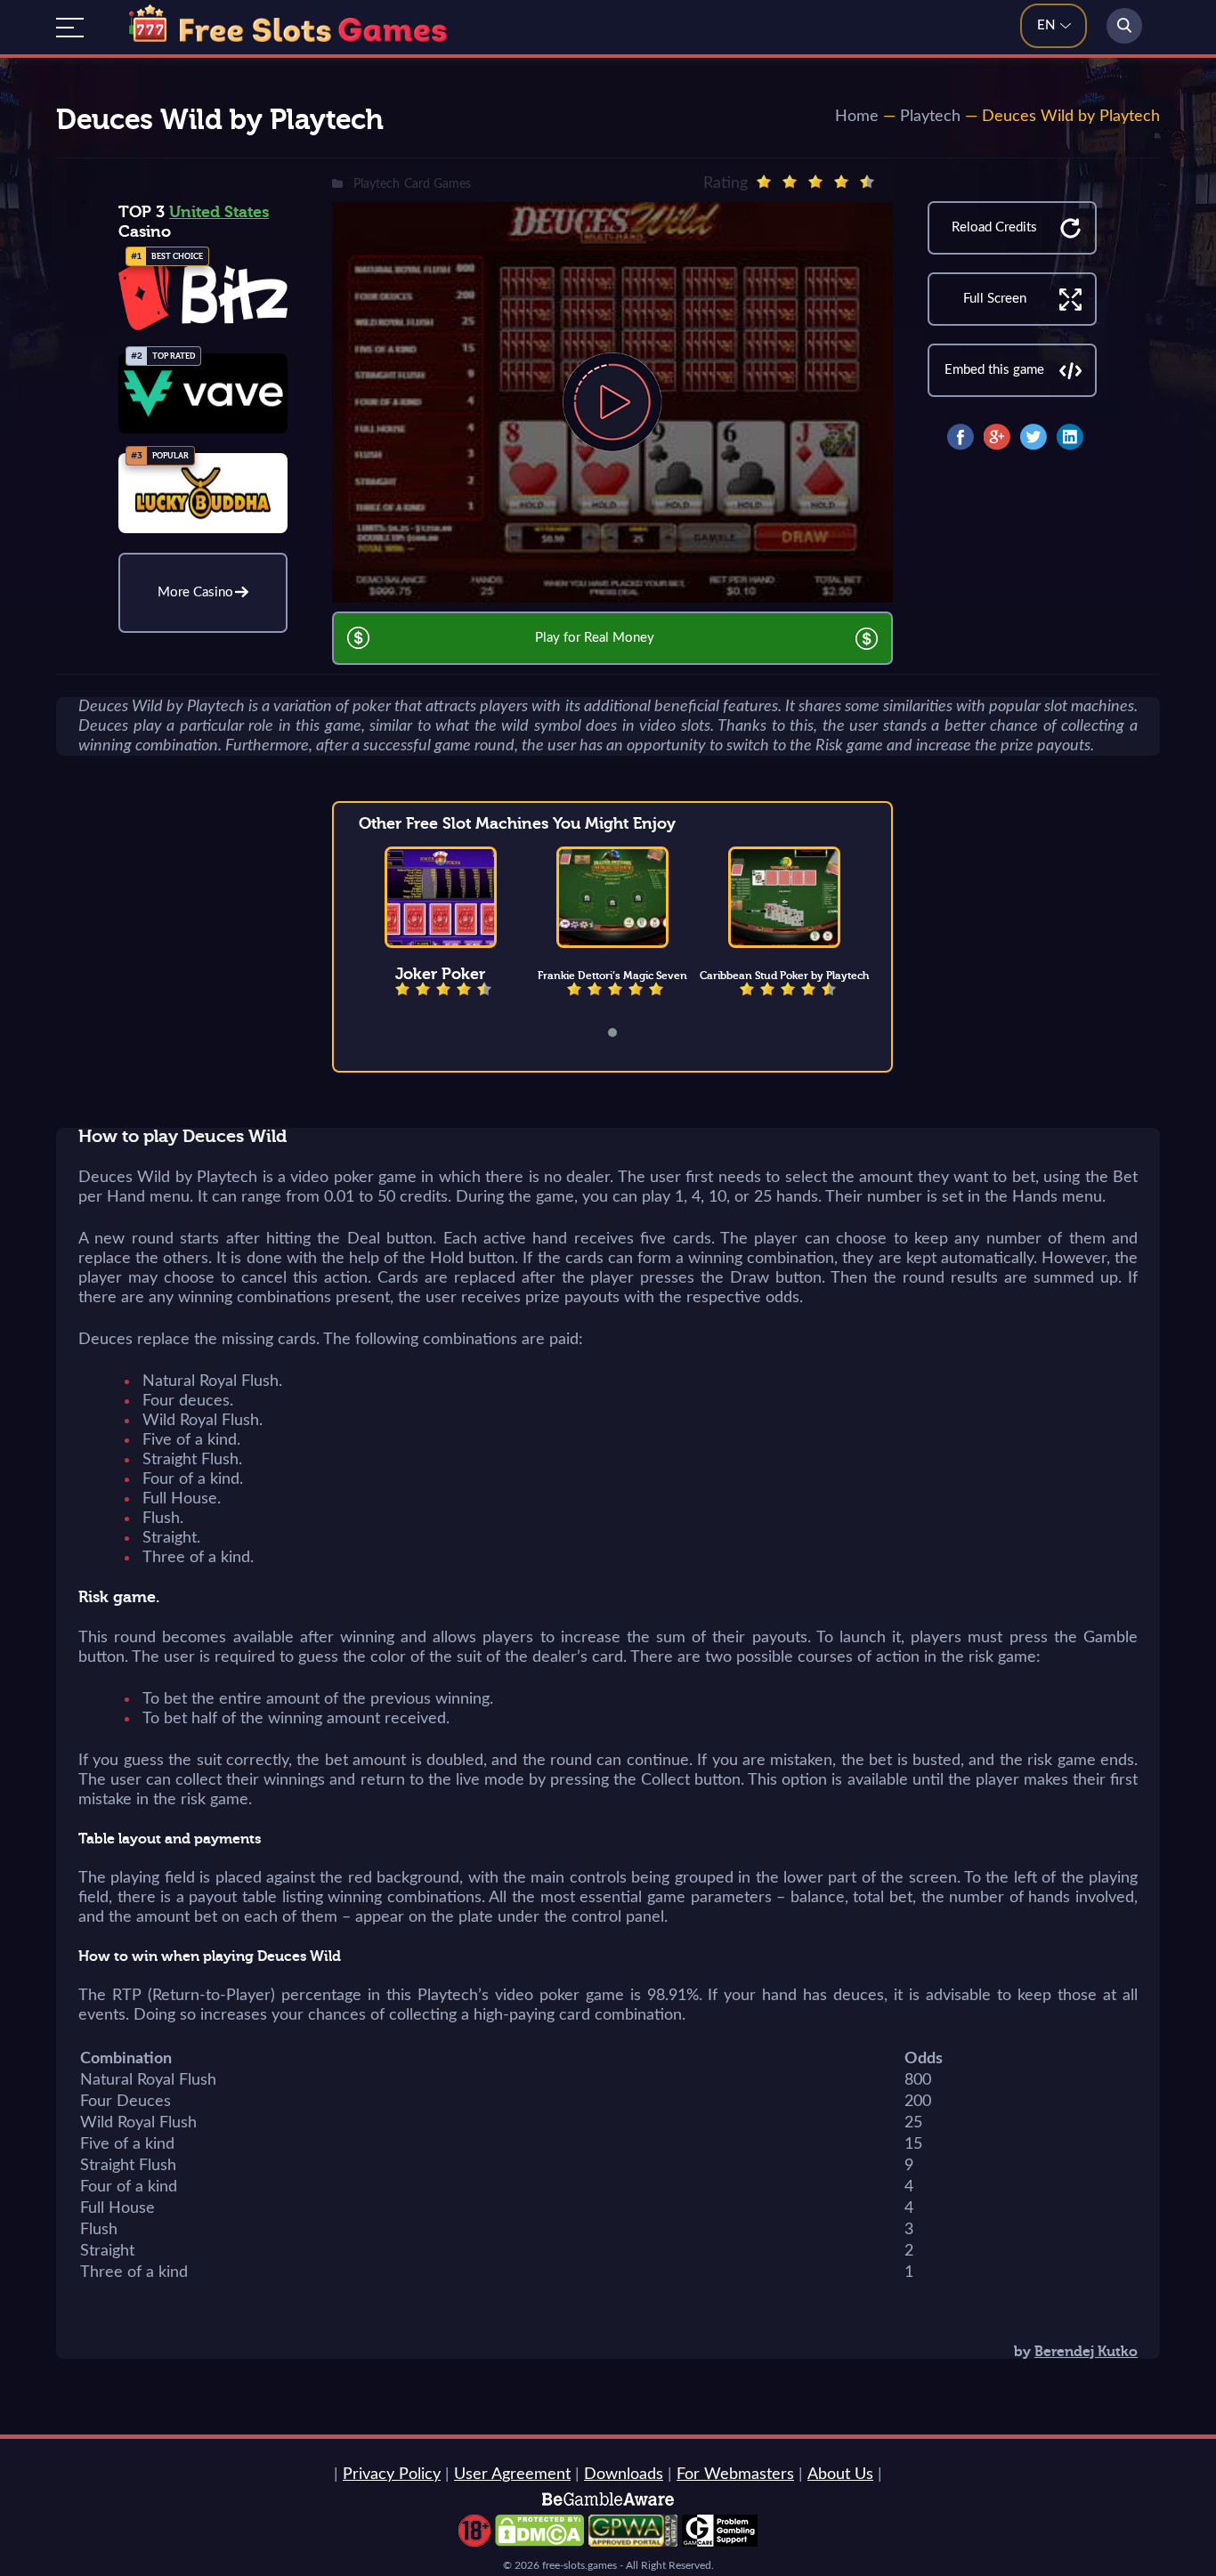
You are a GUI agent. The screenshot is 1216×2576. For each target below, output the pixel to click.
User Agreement (512, 2475)
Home (857, 117)
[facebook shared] (961, 437)
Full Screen (995, 299)
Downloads (624, 2475)
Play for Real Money (595, 638)
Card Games (438, 184)
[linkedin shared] (1070, 437)
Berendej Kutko (1086, 2352)
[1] (764, 182)
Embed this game (994, 370)
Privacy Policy (392, 2475)
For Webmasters (735, 2475)
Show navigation (70, 28)
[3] (815, 182)
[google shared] (997, 437)
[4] (841, 182)
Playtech (930, 117)
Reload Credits (994, 227)
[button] (624, 1033)
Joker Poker (440, 974)
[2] (790, 182)
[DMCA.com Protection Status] (539, 2542)
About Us (840, 2475)
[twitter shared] (1034, 437)
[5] (867, 182)
